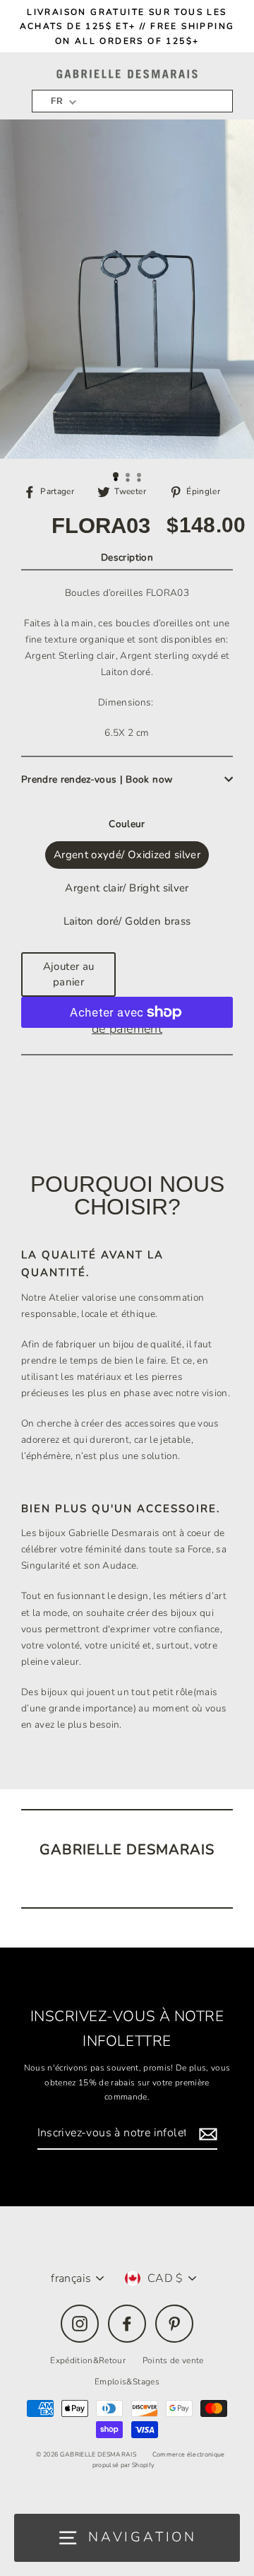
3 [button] (140, 476)
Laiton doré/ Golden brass (127, 921)
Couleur (127, 824)
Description (127, 557)
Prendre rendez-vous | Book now (97, 779)
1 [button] (116, 476)
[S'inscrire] (206, 2134)
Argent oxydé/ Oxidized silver (127, 855)
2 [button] (129, 476)
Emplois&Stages (127, 2382)
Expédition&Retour (88, 2360)
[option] (127, 289)
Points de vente (173, 2360)
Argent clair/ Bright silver (127, 888)
